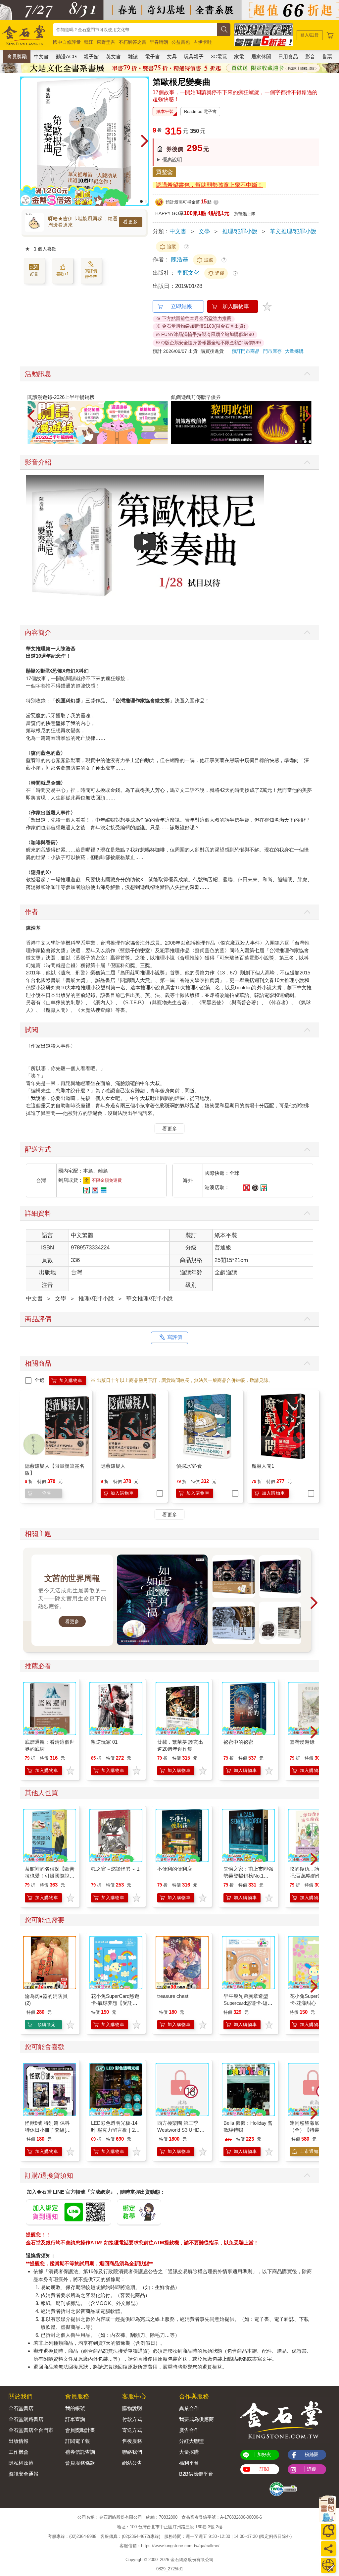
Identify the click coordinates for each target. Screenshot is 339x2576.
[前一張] (25, 141)
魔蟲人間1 (263, 1466)
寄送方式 (132, 2430)
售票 (327, 56)
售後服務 (132, 2441)
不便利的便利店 (175, 1869)
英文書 (113, 56)
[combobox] (135, 30)
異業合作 (189, 2408)
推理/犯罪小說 (240, 231)
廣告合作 (189, 2430)
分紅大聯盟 (192, 2441)
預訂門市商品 (246, 351)
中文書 (41, 56)
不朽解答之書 (132, 42)
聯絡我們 (132, 2452)
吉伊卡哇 (203, 42)
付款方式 (132, 2419)
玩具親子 (194, 56)
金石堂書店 (21, 2408)
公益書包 (181, 42)
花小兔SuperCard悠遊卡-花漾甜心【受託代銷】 (314, 2003)
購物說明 (132, 2408)
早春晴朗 (159, 42)
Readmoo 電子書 (200, 111)
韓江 (89, 42)
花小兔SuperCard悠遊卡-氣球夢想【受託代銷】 (115, 2003)
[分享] (328, 2549)
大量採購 (294, 351)
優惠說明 (172, 160)
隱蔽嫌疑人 (113, 1466)
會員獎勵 (17, 56)
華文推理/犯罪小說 (293, 231)
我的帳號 (75, 2408)
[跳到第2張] (146, 201)
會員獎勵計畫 (80, 2430)
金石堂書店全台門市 (31, 2430)
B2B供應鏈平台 (196, 2474)
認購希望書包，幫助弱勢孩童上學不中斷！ (209, 185)
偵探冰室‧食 (189, 1466)
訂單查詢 (75, 2419)
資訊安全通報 (24, 2474)
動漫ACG (66, 56)
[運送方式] (328, 2565)
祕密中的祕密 (238, 1742)
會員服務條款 (80, 2463)
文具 (172, 56)
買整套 (164, 172)
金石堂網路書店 (26, 2419)
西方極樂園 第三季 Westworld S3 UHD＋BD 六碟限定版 (181, 2130)
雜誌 (133, 56)
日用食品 (288, 56)
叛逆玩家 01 (104, 1742)
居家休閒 (261, 56)
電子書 (152, 56)
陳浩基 (180, 260)
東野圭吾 (106, 42)
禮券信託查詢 (80, 2452)
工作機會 (19, 2452)
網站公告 (132, 2463)
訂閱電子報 (78, 2441)
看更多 (131, 222)
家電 (239, 56)
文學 (204, 231)
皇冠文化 (189, 273)
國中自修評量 (67, 42)
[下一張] (144, 141)
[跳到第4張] (310, 442)
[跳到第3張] (305, 442)
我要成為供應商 (196, 2419)
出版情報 (19, 2441)
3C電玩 (219, 56)
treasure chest (173, 1996)
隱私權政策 (21, 2463)
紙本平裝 (165, 111)
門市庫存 (272, 351)
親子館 (91, 56)
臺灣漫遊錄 (302, 1742)
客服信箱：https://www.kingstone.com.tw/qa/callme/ (169, 2546)
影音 (310, 56)
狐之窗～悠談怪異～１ (116, 1869)
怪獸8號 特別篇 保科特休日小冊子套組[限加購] (48, 2130)
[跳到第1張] (141, 201)
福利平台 (189, 2463)
